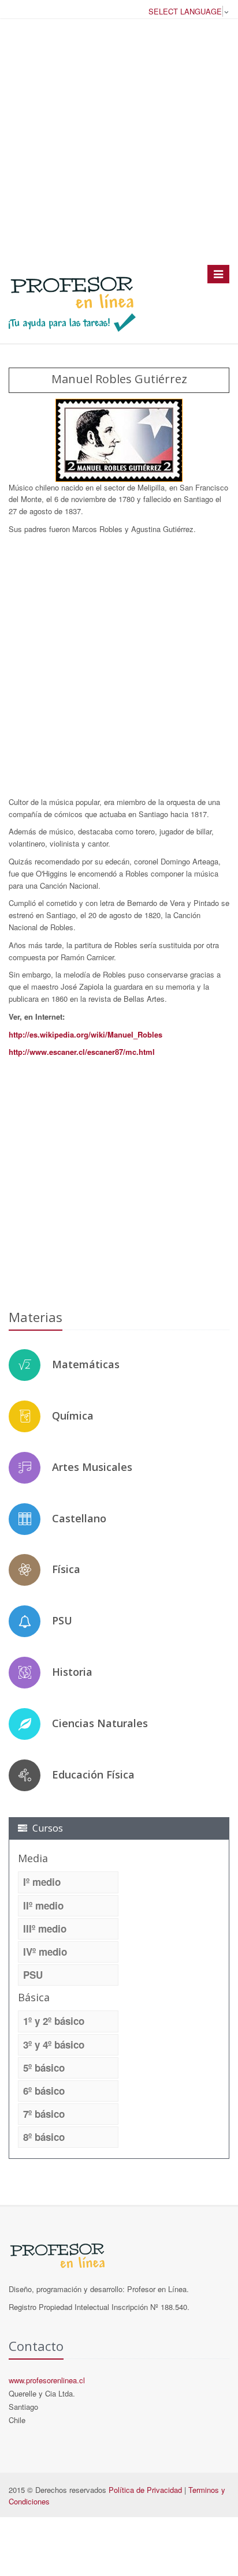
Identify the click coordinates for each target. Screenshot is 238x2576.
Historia (72, 1672)
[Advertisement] (119, 141)
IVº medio (45, 1952)
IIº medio (43, 1905)
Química (73, 1416)
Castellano (79, 1518)
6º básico (44, 2091)
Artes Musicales (92, 1467)
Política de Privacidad (145, 2490)
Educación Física (93, 1774)
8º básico (44, 2137)
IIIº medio (45, 1929)
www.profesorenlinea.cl (47, 2380)
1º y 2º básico (54, 2021)
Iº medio (42, 1882)
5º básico (44, 2068)
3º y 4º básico (54, 2045)
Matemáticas (86, 1364)
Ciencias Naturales (100, 1723)
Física (66, 1569)
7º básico (44, 2114)
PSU (62, 1620)
